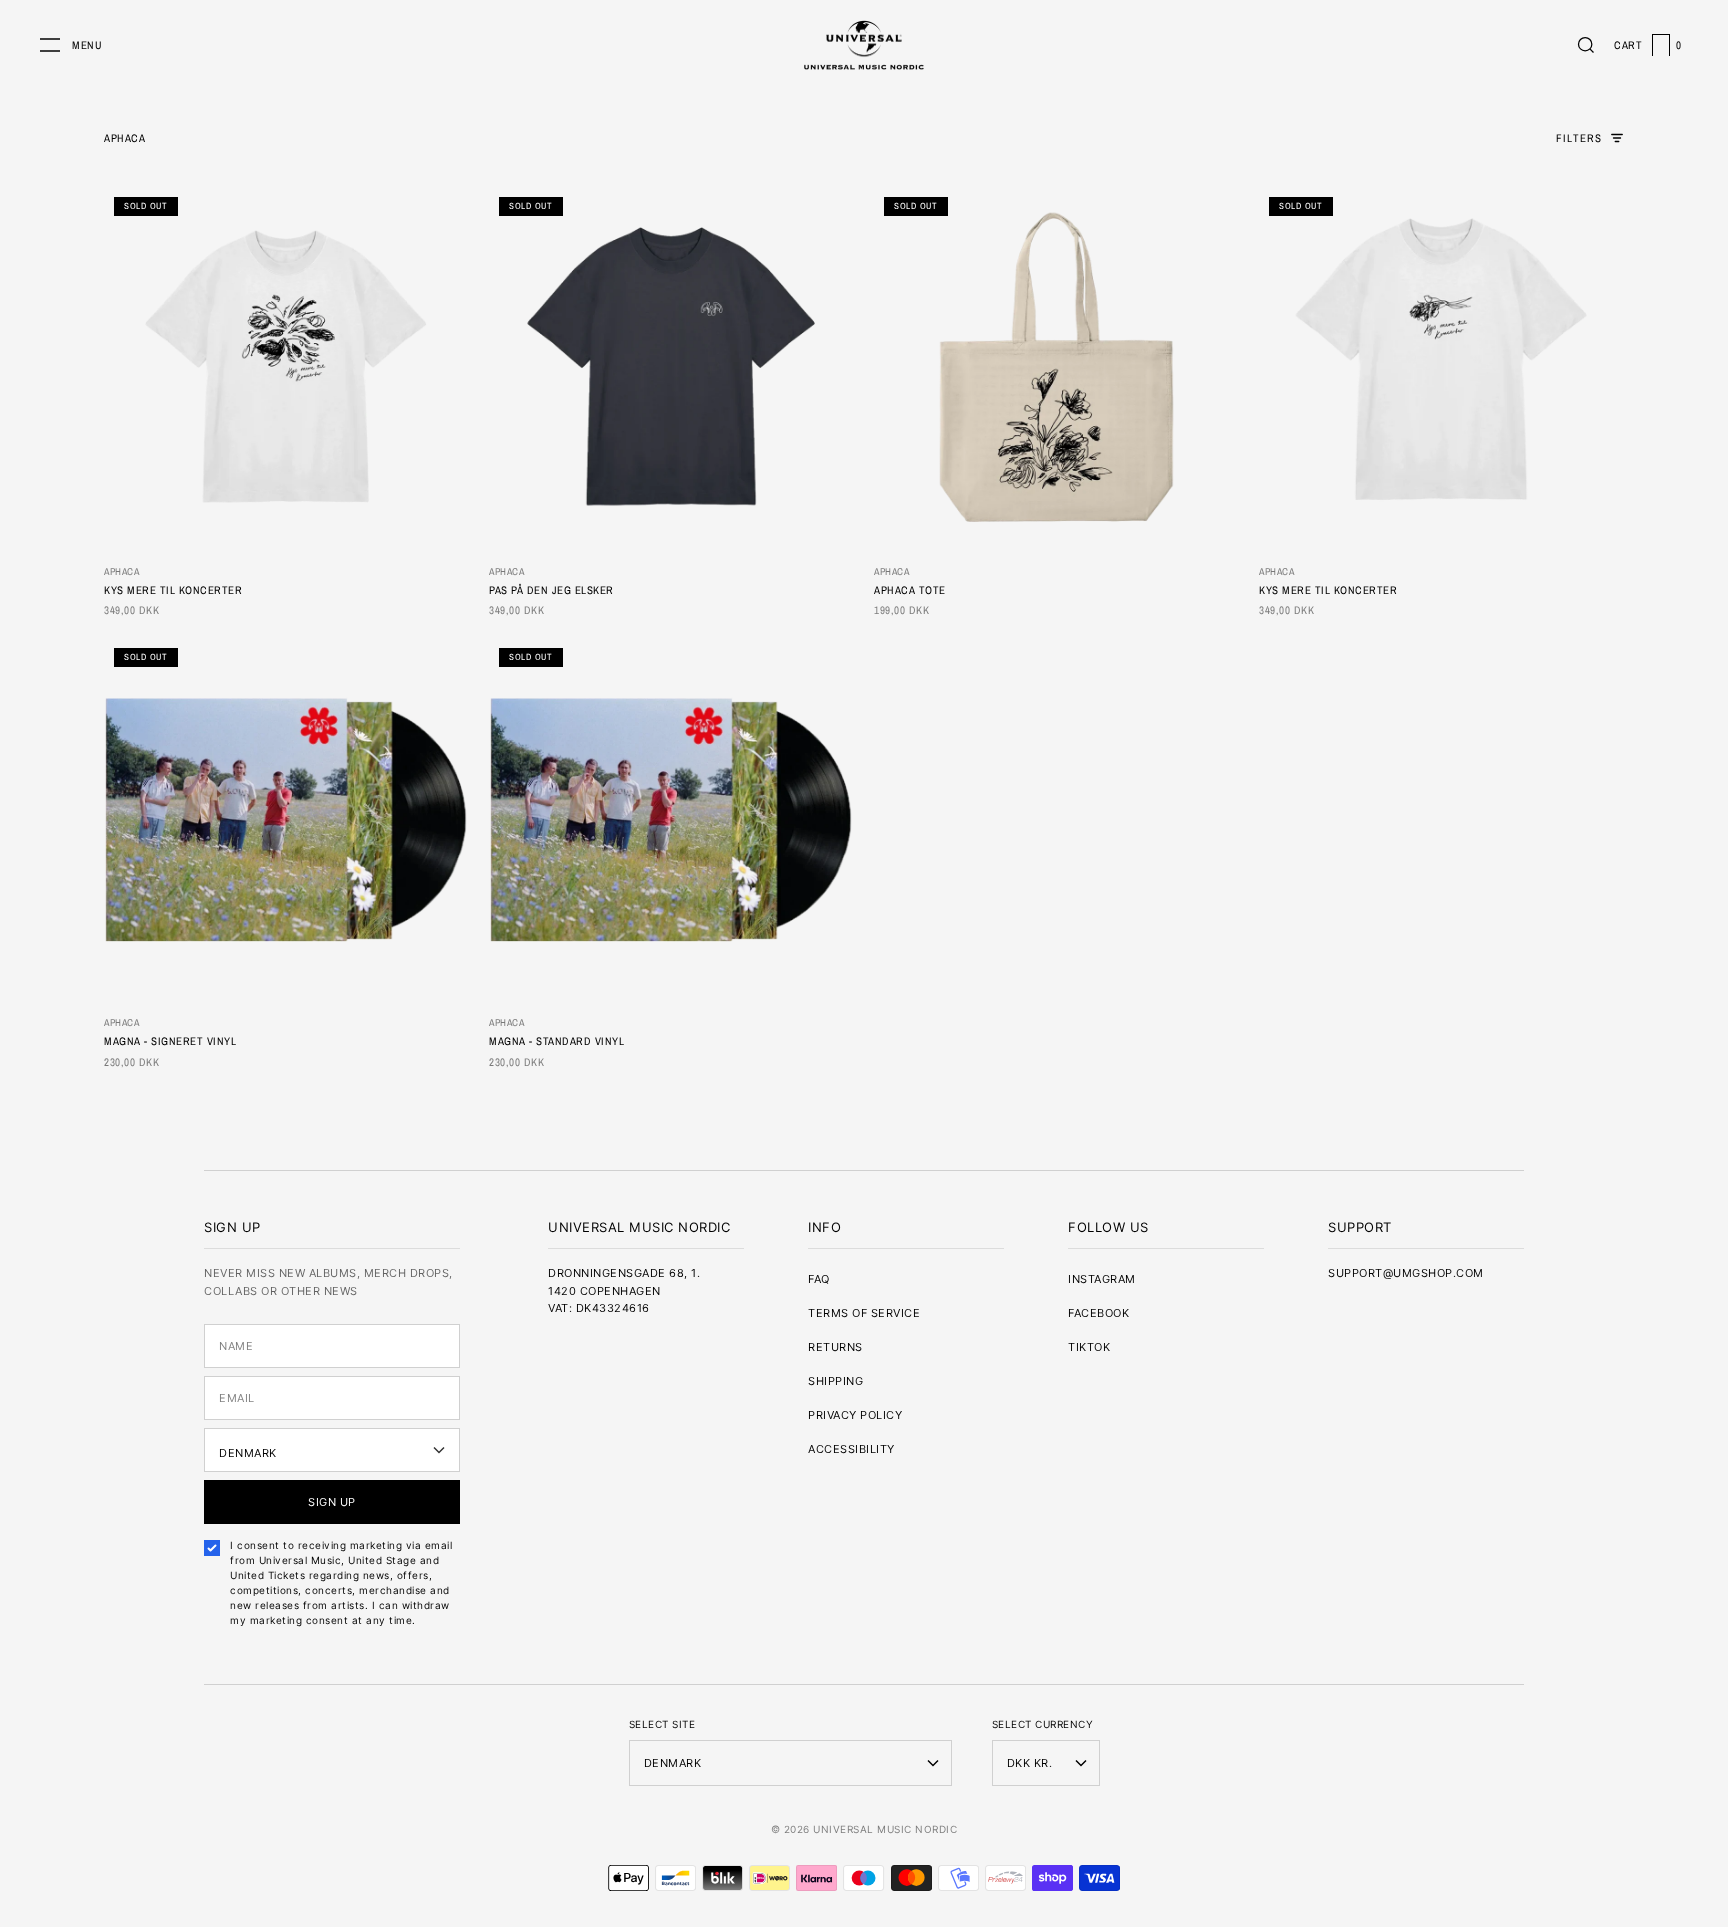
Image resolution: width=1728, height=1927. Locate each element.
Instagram (1102, 1279)
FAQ (819, 1279)
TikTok (1089, 1347)
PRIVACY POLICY (855, 1415)
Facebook (1098, 1313)
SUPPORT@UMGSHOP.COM (1406, 1273)
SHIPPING (835, 1381)
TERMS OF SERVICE (864, 1313)
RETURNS (835, 1347)
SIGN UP (332, 1502)
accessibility (851, 1449)
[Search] (1586, 45)
